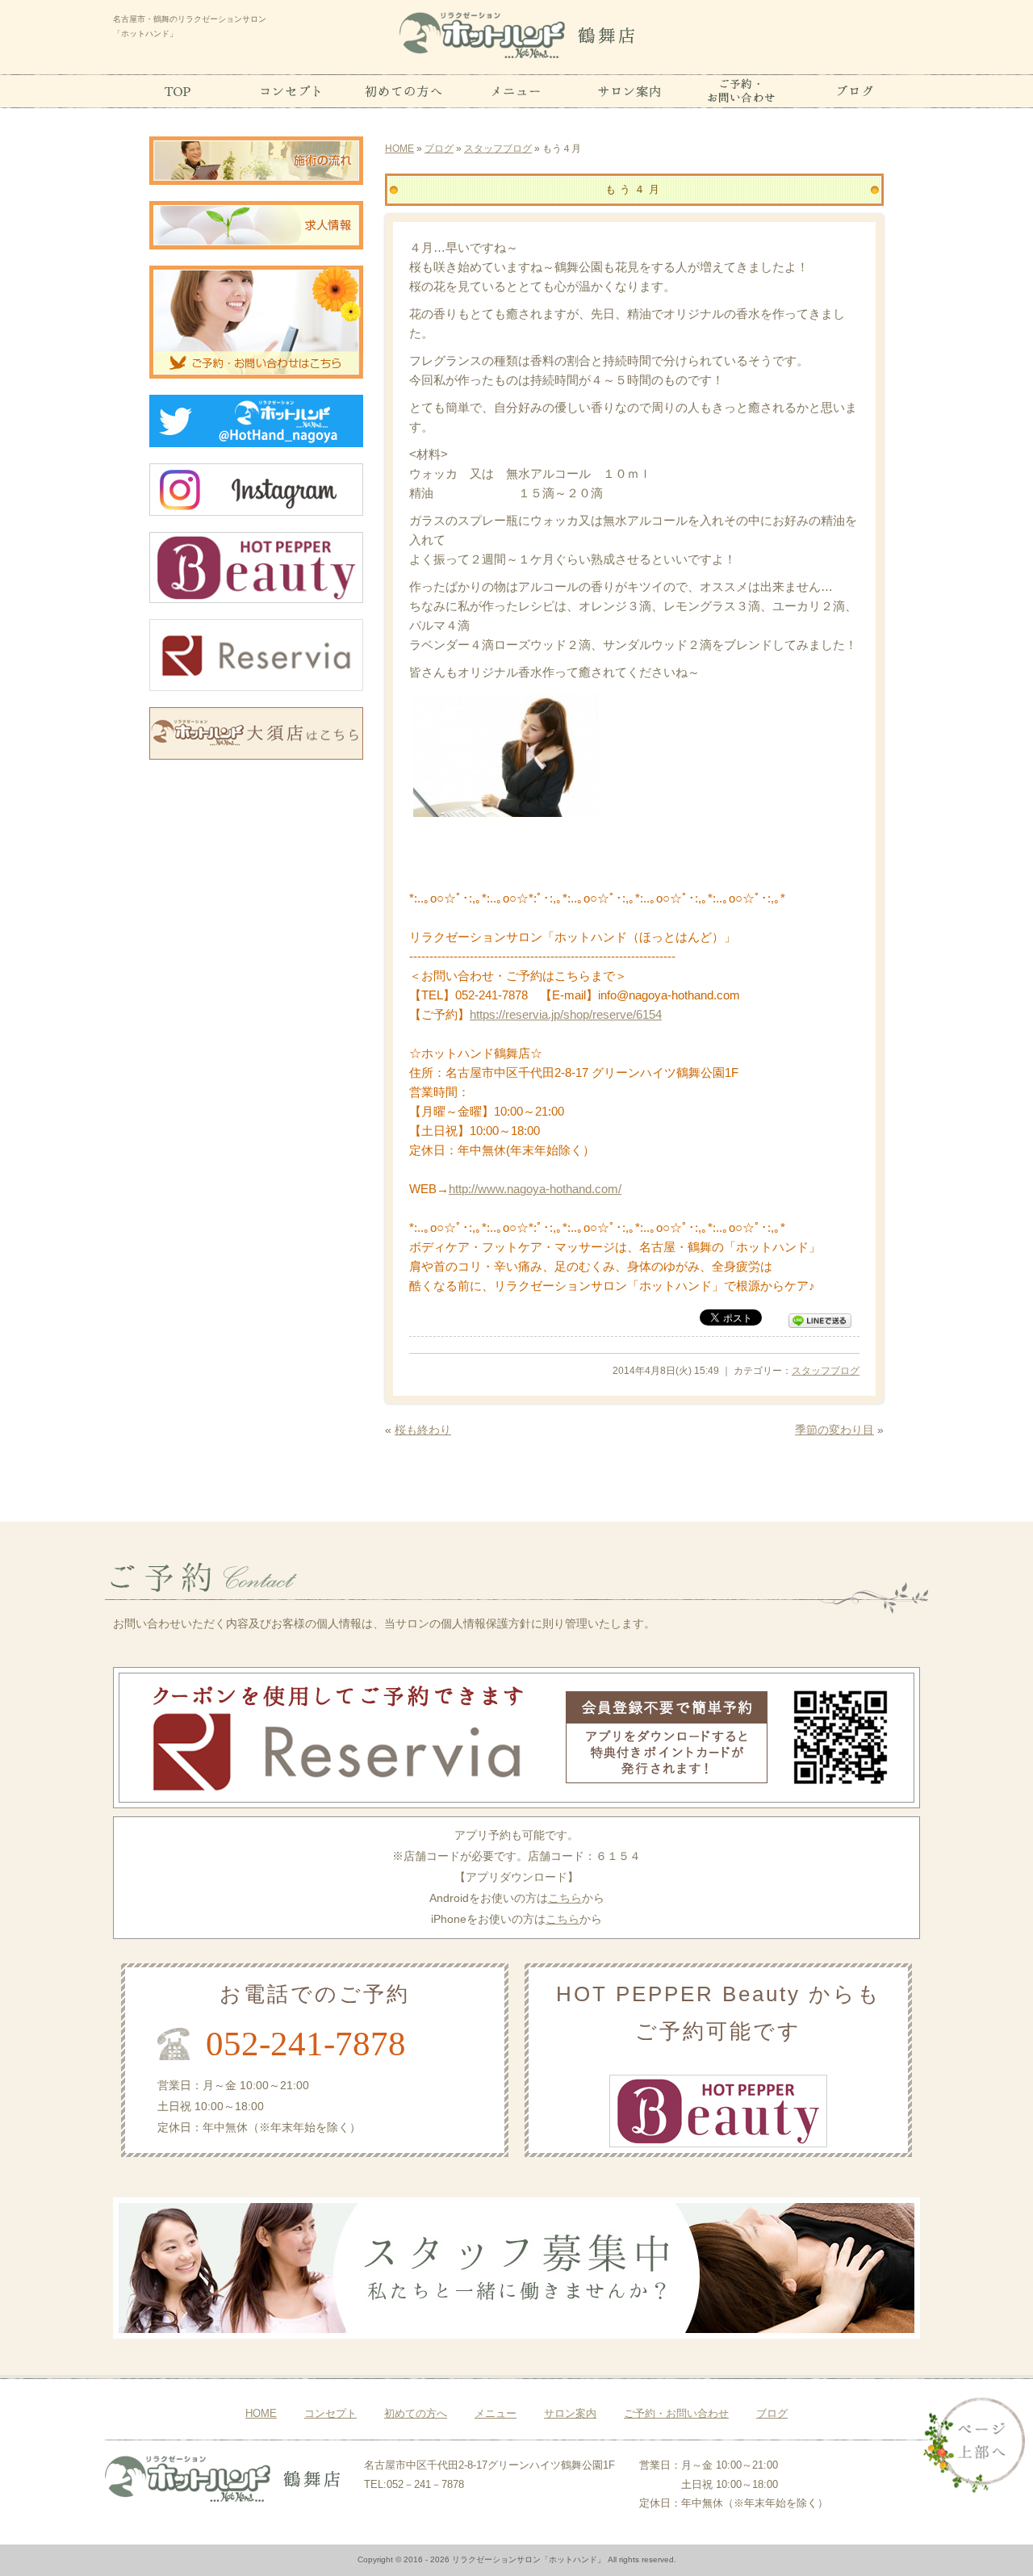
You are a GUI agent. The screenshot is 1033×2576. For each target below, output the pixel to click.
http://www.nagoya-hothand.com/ (535, 1189)
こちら (565, 1898)
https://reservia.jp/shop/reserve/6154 (566, 1014)
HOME (399, 149)
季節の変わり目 (834, 1430)
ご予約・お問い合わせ (676, 2413)
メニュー (496, 2413)
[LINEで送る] (820, 1319)
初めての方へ (416, 2413)
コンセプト (330, 2413)
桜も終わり (423, 1430)
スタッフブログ (498, 149)
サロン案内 (570, 2413)
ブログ (439, 149)
